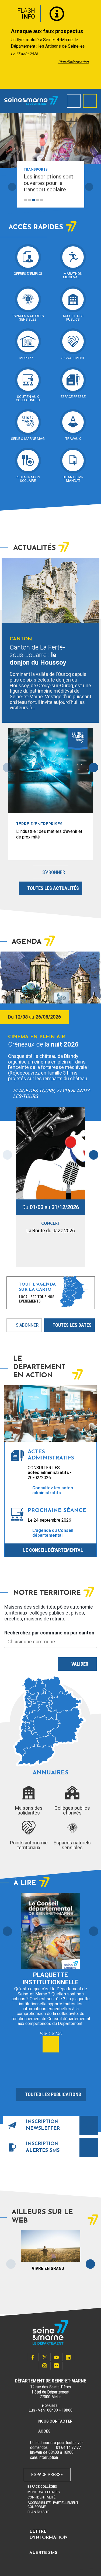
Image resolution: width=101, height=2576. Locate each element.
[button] (7, 1931)
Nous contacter (55, 2421)
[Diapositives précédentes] (12, 187)
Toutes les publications (53, 2094)
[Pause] (78, 200)
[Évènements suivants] (94, 1155)
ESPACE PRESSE (47, 2474)
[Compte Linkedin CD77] (68, 2357)
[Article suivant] (95, 45)
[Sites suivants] (90, 2264)
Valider (80, 1664)
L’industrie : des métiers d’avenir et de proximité (49, 834)
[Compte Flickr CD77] (57, 2366)
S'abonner (49, 874)
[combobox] (50, 1642)
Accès (44, 2431)
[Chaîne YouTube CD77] (57, 2357)
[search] (74, 101)
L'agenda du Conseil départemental (53, 1533)
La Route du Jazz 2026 (51, 1231)
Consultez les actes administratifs (53, 1490)
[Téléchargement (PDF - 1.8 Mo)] (51, 2044)
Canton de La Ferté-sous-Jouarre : (38, 655)
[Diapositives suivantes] (89, 187)
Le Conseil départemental (53, 1550)
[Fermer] (93, 12)
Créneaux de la (43, 1044)
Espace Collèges (42, 2486)
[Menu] (90, 101)
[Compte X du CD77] (45, 2357)
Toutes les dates (72, 1325)
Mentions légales (44, 2492)
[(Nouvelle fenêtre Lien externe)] (53, 2448)
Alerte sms (43, 2553)
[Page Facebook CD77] (33, 2357)
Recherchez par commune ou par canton (49, 1633)
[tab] (25, 200)
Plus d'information (73, 62)
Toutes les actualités (53, 888)
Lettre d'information (48, 2535)
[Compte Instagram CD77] (45, 2366)
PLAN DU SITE (38, 2512)
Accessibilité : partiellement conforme (53, 2505)
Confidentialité (41, 2497)
